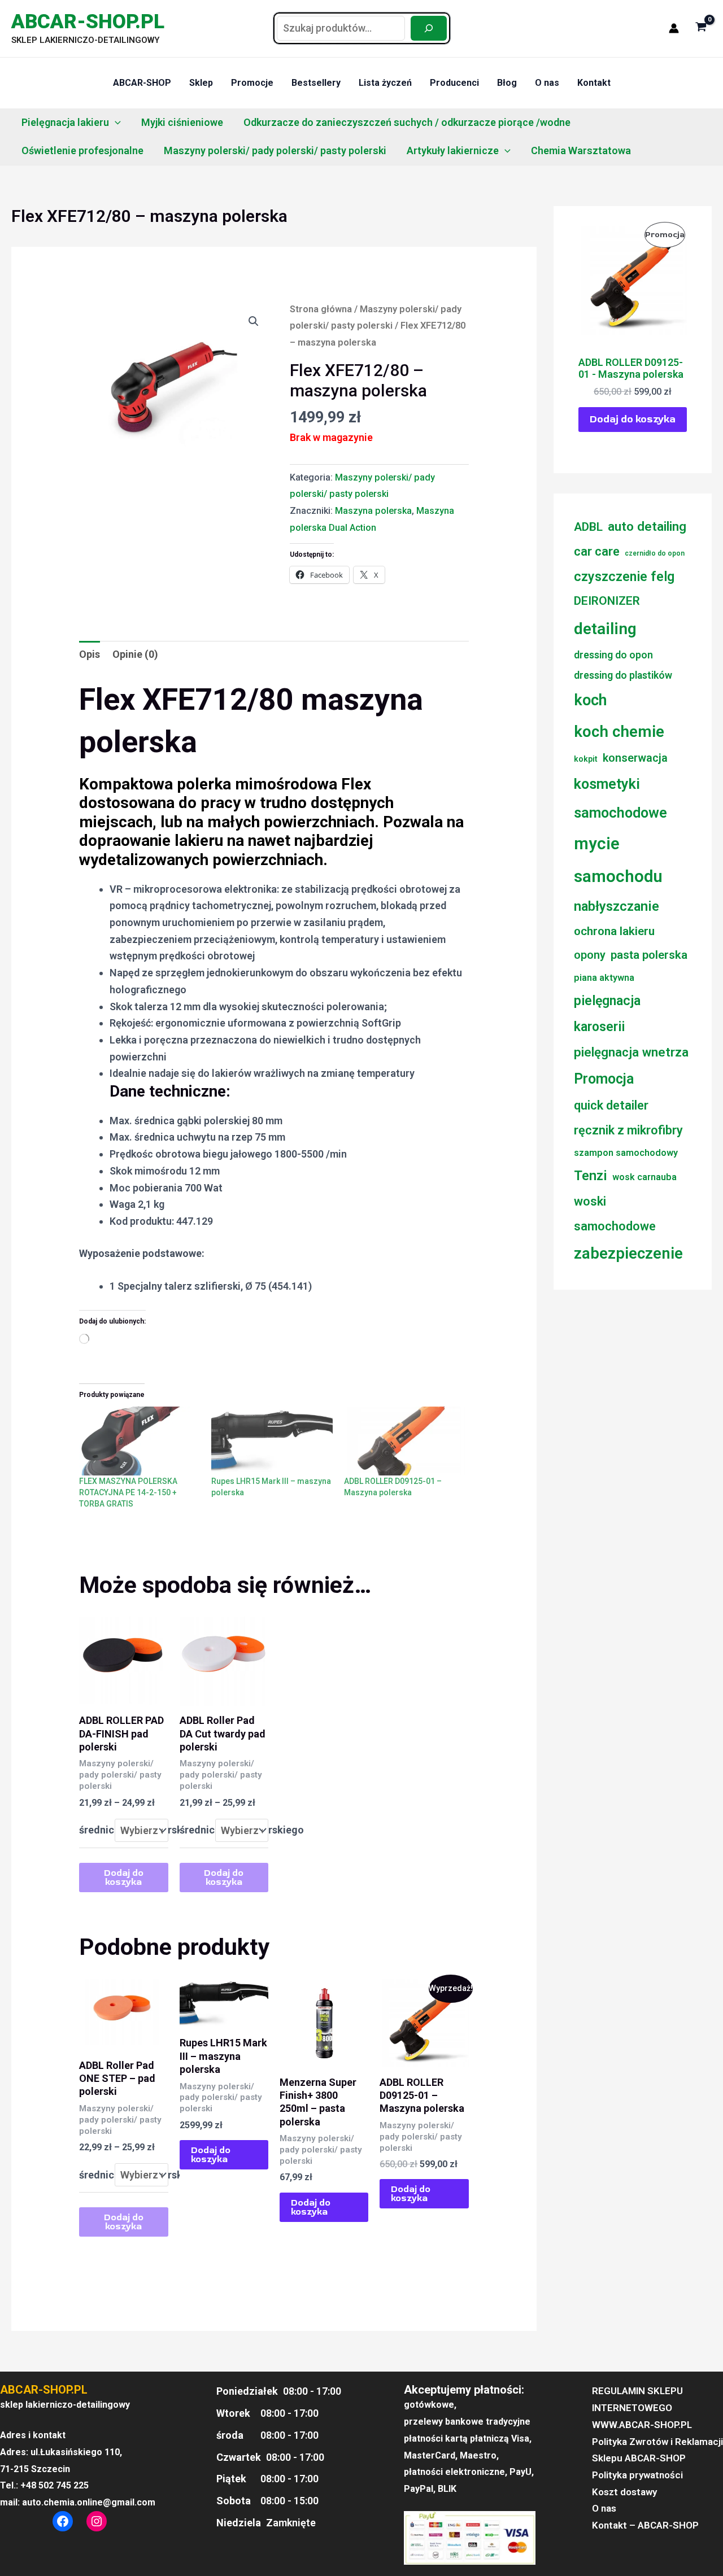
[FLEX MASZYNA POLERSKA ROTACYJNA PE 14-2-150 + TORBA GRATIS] (140, 1441)
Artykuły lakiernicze (453, 150)
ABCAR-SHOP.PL (88, 22)
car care (597, 551)
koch (590, 700)
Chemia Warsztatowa (581, 150)
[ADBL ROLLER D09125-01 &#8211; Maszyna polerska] (404, 1441)
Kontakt (594, 83)
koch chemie (619, 732)
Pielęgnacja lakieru (65, 122)
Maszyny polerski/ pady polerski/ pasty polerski (275, 150)
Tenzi (591, 1176)
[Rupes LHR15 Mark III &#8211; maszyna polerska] (272, 1441)
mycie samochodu (618, 860)
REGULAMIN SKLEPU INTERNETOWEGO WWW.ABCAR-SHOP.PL (642, 2407)
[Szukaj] (429, 28)
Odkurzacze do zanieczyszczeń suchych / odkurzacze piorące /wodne (407, 122)
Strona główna (321, 309)
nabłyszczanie (617, 906)
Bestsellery (316, 83)
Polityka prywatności (637, 2475)
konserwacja (635, 758)
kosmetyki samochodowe (620, 798)
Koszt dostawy (624, 2492)
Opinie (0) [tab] (135, 654)
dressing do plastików (623, 675)
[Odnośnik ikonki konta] (674, 28)
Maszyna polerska (373, 511)
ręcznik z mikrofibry (628, 1130)
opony (590, 955)
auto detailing (647, 526)
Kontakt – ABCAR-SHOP (645, 2525)
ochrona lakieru (614, 931)
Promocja (604, 1079)
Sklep (201, 83)
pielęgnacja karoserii (607, 1014)
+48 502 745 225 (55, 2485)
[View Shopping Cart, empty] (701, 28)
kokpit (586, 759)
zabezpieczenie (628, 1254)
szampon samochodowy (626, 1153)
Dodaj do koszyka (124, 1878)
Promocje (252, 83)
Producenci (454, 83)
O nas (547, 83)
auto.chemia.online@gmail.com (89, 2502)
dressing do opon (613, 655)
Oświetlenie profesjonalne (82, 150)
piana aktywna (604, 978)
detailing (605, 629)
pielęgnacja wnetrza (631, 1052)
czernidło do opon (655, 553)
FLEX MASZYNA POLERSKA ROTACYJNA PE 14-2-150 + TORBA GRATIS (128, 1492)
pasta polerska (649, 955)
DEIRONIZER (607, 601)
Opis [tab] (90, 654)
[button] (115, 123)
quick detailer (611, 1105)
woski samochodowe (615, 1213)
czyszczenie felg (624, 577)
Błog (507, 83)
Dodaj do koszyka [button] (211, 2155)
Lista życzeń (385, 83)
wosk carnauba (644, 1177)
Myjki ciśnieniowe (182, 122)
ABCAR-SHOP (142, 83)
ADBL (588, 527)
